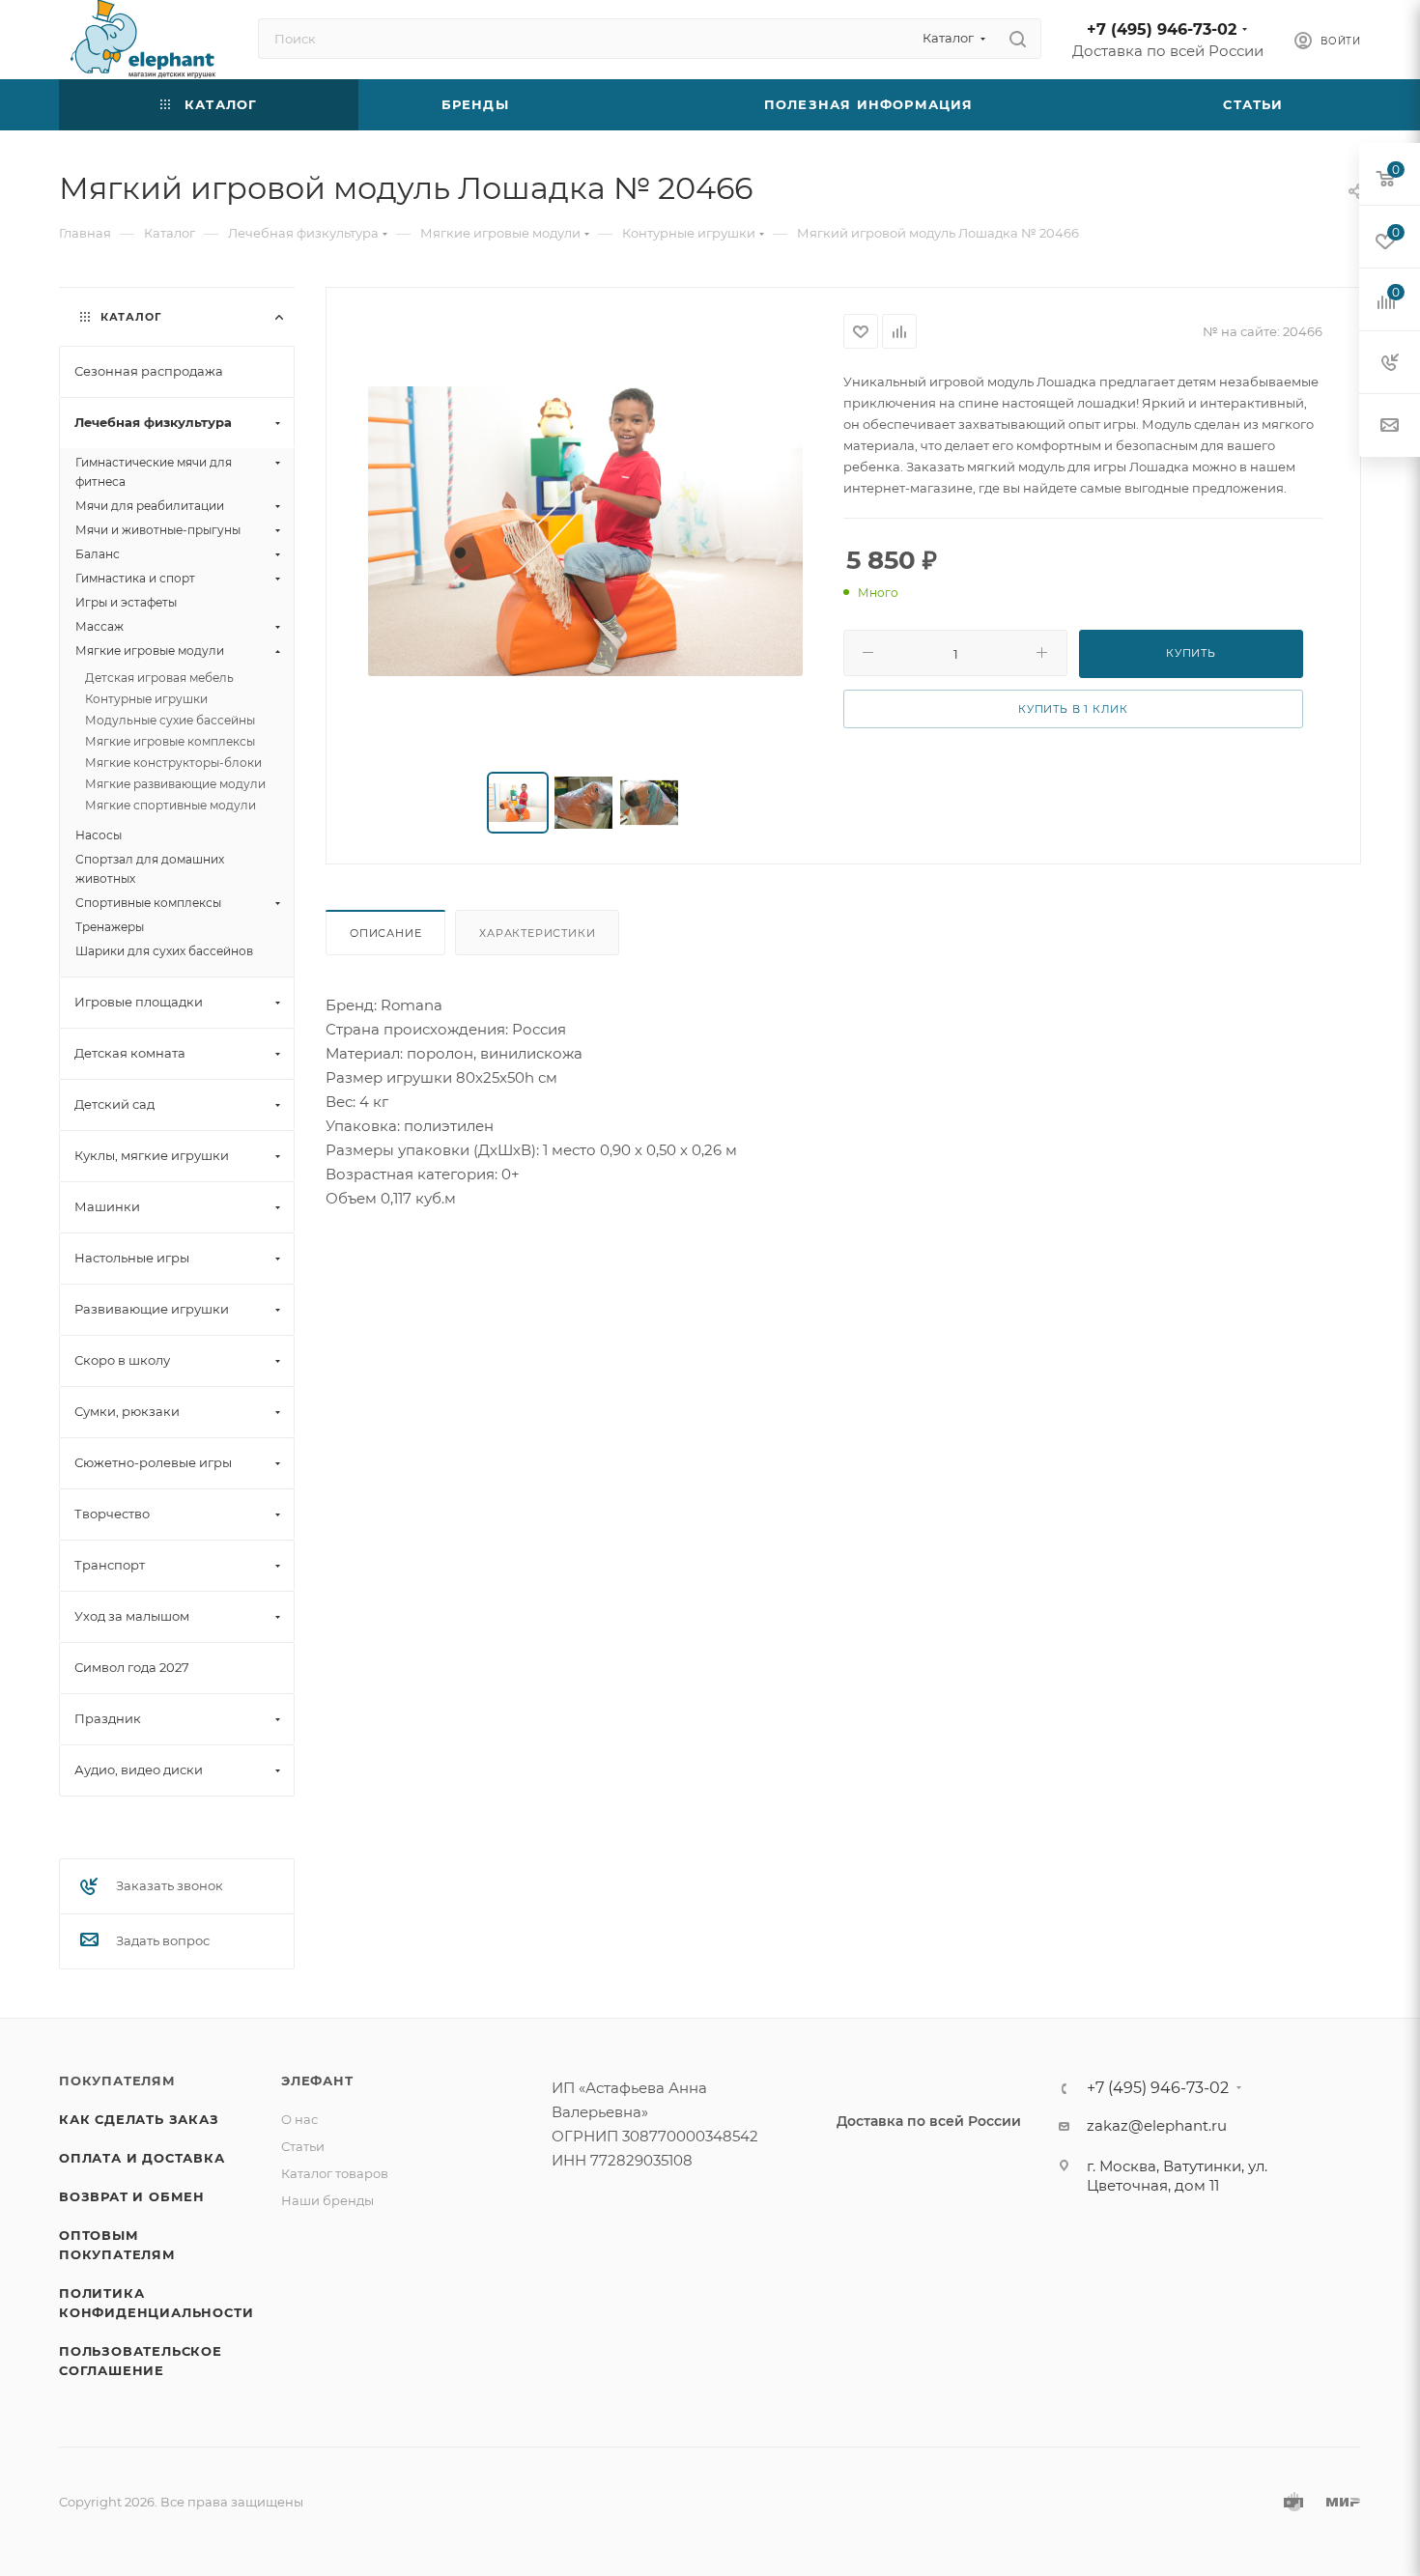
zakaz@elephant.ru (1157, 2125)
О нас (299, 2119)
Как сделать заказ (139, 2119)
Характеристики (537, 933)
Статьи (303, 2146)
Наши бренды (327, 2200)
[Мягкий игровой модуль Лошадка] (585, 531)
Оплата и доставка (142, 2158)
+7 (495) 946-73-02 (1162, 29)
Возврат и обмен (132, 2196)
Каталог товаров (335, 2173)
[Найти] (1018, 39)
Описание (385, 933)
